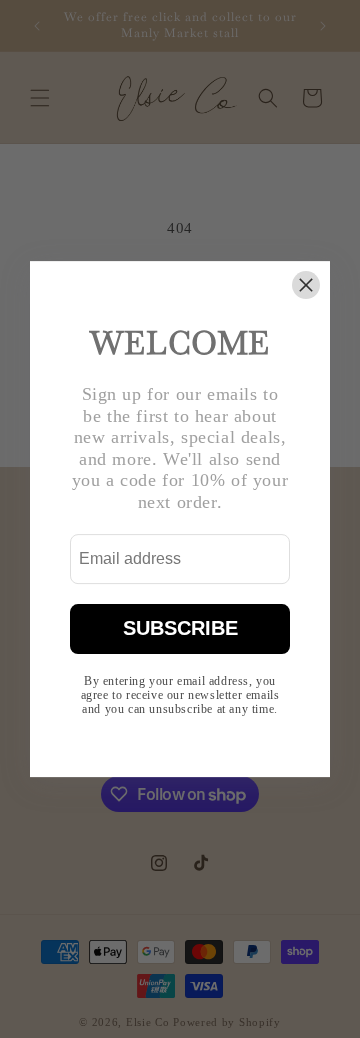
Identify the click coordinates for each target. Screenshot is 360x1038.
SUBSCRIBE (180, 628)
